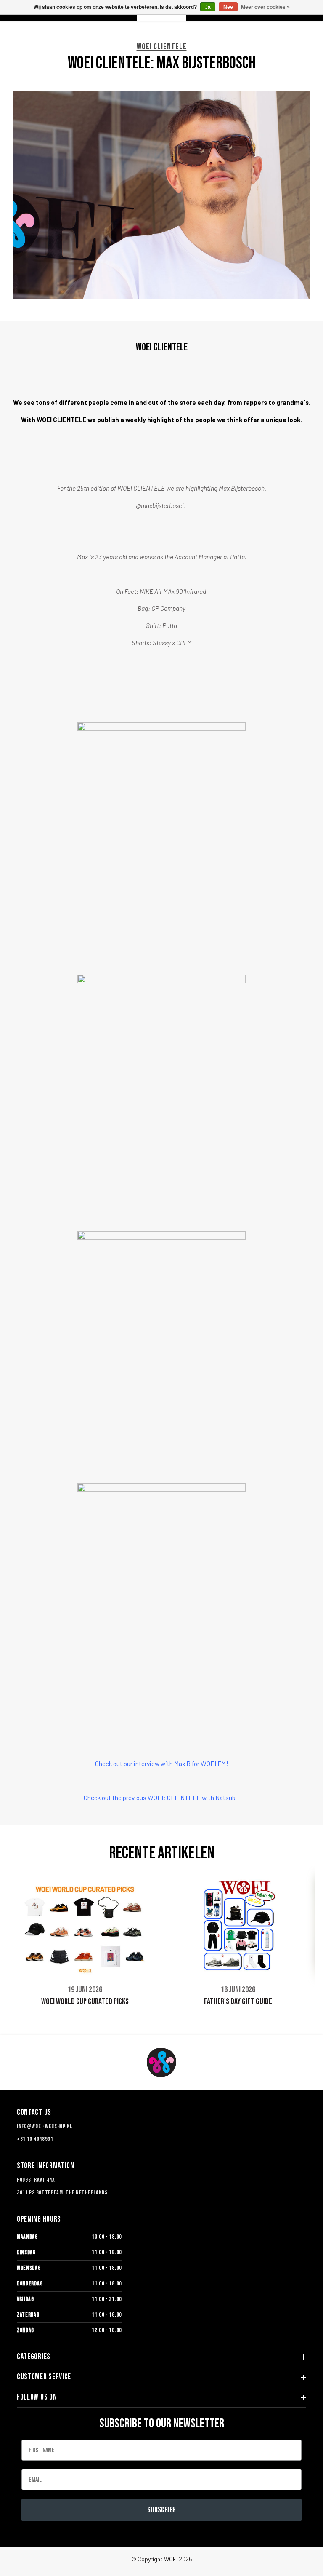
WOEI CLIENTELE (162, 47)
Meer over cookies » (265, 7)
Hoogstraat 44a (36, 2180)
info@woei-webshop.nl (45, 2126)
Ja (208, 7)
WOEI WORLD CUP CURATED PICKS (85, 2001)
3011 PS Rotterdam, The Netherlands (62, 2193)
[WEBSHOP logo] (161, 2063)
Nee (228, 7)
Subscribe (162, 2510)
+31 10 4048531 (35, 2139)
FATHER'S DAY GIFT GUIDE (238, 2001)
